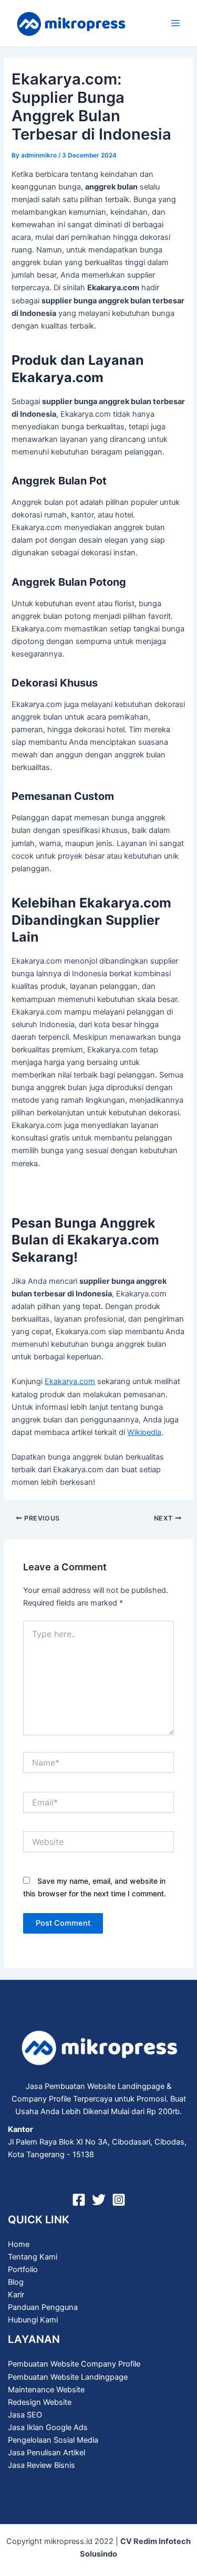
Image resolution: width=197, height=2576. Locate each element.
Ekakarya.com (70, 1381)
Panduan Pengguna (43, 2307)
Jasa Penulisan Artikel (46, 2453)
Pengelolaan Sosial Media (53, 2440)
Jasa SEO (25, 2415)
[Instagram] (119, 2200)
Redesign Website (40, 2402)
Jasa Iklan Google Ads (48, 2427)
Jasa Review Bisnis (42, 2465)
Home (19, 2244)
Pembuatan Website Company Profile (74, 2364)
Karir (16, 2295)
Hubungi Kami (33, 2320)
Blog (16, 2282)
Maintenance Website (46, 2390)
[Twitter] (99, 2200)
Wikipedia (144, 1432)
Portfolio (23, 2269)
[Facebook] (79, 2200)
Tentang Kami (33, 2257)
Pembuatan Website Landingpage (68, 2377)
